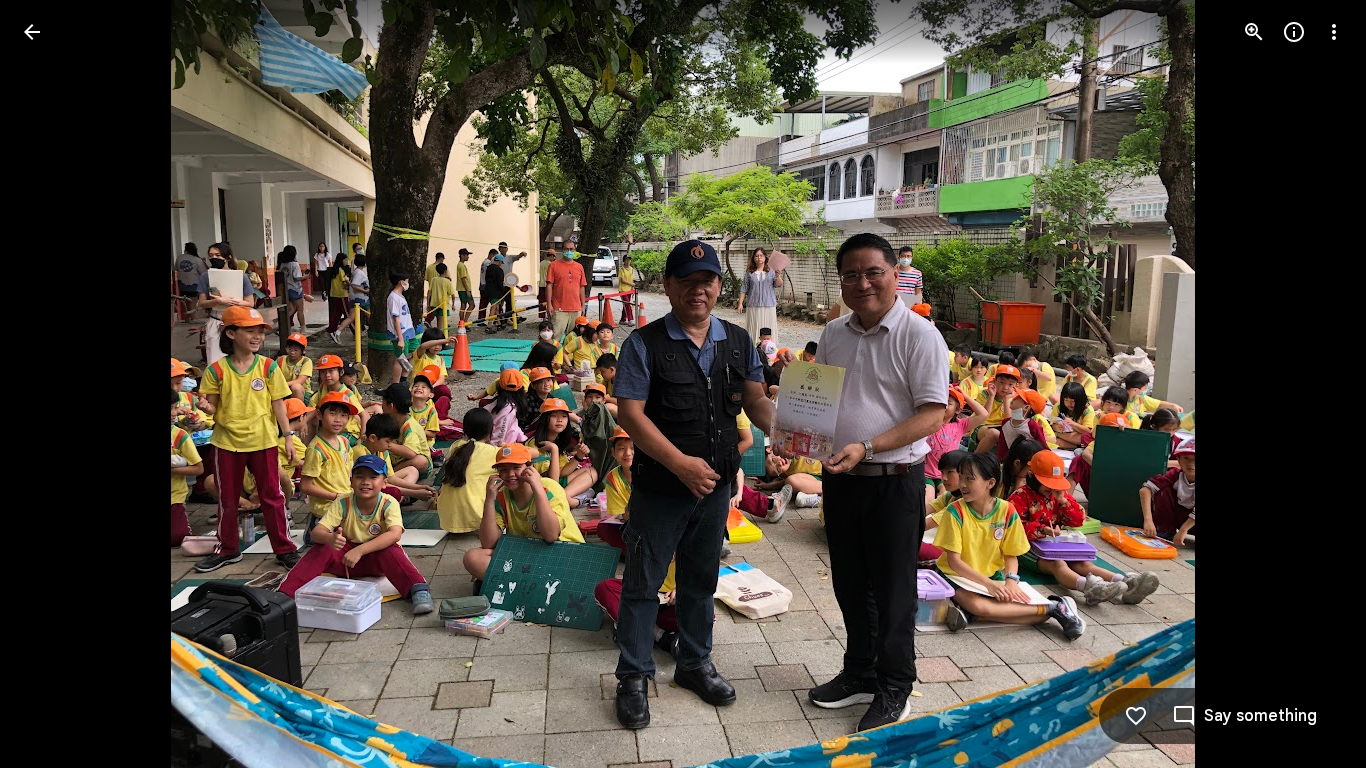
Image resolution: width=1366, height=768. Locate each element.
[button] (56, 384)
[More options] (1334, 32)
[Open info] (1294, 32)
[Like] (1136, 716)
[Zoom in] (1254, 32)
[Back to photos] (32, 32)
